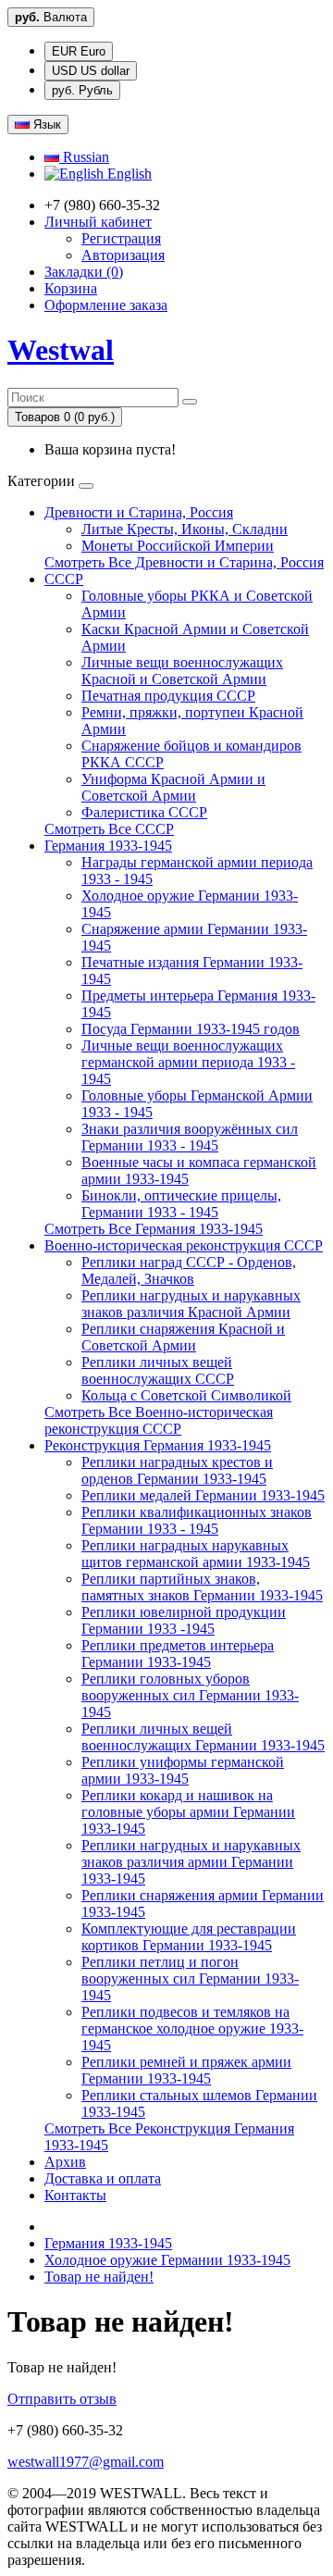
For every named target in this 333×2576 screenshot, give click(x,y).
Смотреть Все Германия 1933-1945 (154, 1229)
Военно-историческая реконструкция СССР (184, 1245)
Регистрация (121, 238)
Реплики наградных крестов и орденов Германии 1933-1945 (177, 1470)
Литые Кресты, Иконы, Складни (185, 529)
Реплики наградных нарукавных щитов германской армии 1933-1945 (196, 1554)
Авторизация (123, 255)
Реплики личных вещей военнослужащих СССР (158, 1370)
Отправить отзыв (62, 2399)
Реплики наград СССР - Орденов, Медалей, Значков (189, 1270)
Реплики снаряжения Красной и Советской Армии (183, 1337)
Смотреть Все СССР (109, 829)
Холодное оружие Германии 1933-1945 (167, 2260)
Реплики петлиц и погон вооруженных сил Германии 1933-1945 (190, 1979)
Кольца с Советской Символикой (186, 1395)
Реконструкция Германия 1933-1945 (158, 1445)
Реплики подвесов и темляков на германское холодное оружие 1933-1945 (192, 2028)
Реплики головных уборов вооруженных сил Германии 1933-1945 (190, 1695)
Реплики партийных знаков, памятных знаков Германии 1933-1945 (202, 1587)
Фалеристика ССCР (144, 812)
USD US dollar (91, 71)
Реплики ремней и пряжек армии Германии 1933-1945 (186, 2070)
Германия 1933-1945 (108, 846)
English (128, 174)
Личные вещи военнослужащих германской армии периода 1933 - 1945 (188, 1062)
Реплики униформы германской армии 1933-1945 (183, 1770)
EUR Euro (79, 51)
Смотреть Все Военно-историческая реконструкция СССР (159, 1420)
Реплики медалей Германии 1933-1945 (203, 1495)
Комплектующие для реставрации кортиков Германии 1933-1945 (189, 1937)
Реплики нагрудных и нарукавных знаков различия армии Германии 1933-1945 (191, 1862)
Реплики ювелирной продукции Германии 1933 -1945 (184, 1620)
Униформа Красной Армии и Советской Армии (173, 787)
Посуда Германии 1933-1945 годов (191, 1029)
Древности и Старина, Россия (139, 512)
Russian (84, 157)
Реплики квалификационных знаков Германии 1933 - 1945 (197, 1520)
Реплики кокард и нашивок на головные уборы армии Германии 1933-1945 (188, 1812)
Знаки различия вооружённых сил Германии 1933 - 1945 (190, 1137)
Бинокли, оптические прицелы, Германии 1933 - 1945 (181, 1204)
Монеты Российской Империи (178, 546)
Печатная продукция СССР (168, 696)
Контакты (75, 2195)
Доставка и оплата (103, 2178)
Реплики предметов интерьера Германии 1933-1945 (178, 1654)
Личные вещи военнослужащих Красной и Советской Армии (182, 671)
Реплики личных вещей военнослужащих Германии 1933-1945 (203, 1737)
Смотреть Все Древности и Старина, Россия (184, 562)
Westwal (61, 350)
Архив (65, 2162)
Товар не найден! (99, 2277)
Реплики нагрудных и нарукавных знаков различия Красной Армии (191, 1304)
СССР (64, 579)
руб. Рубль (82, 90)
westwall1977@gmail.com (86, 2462)
